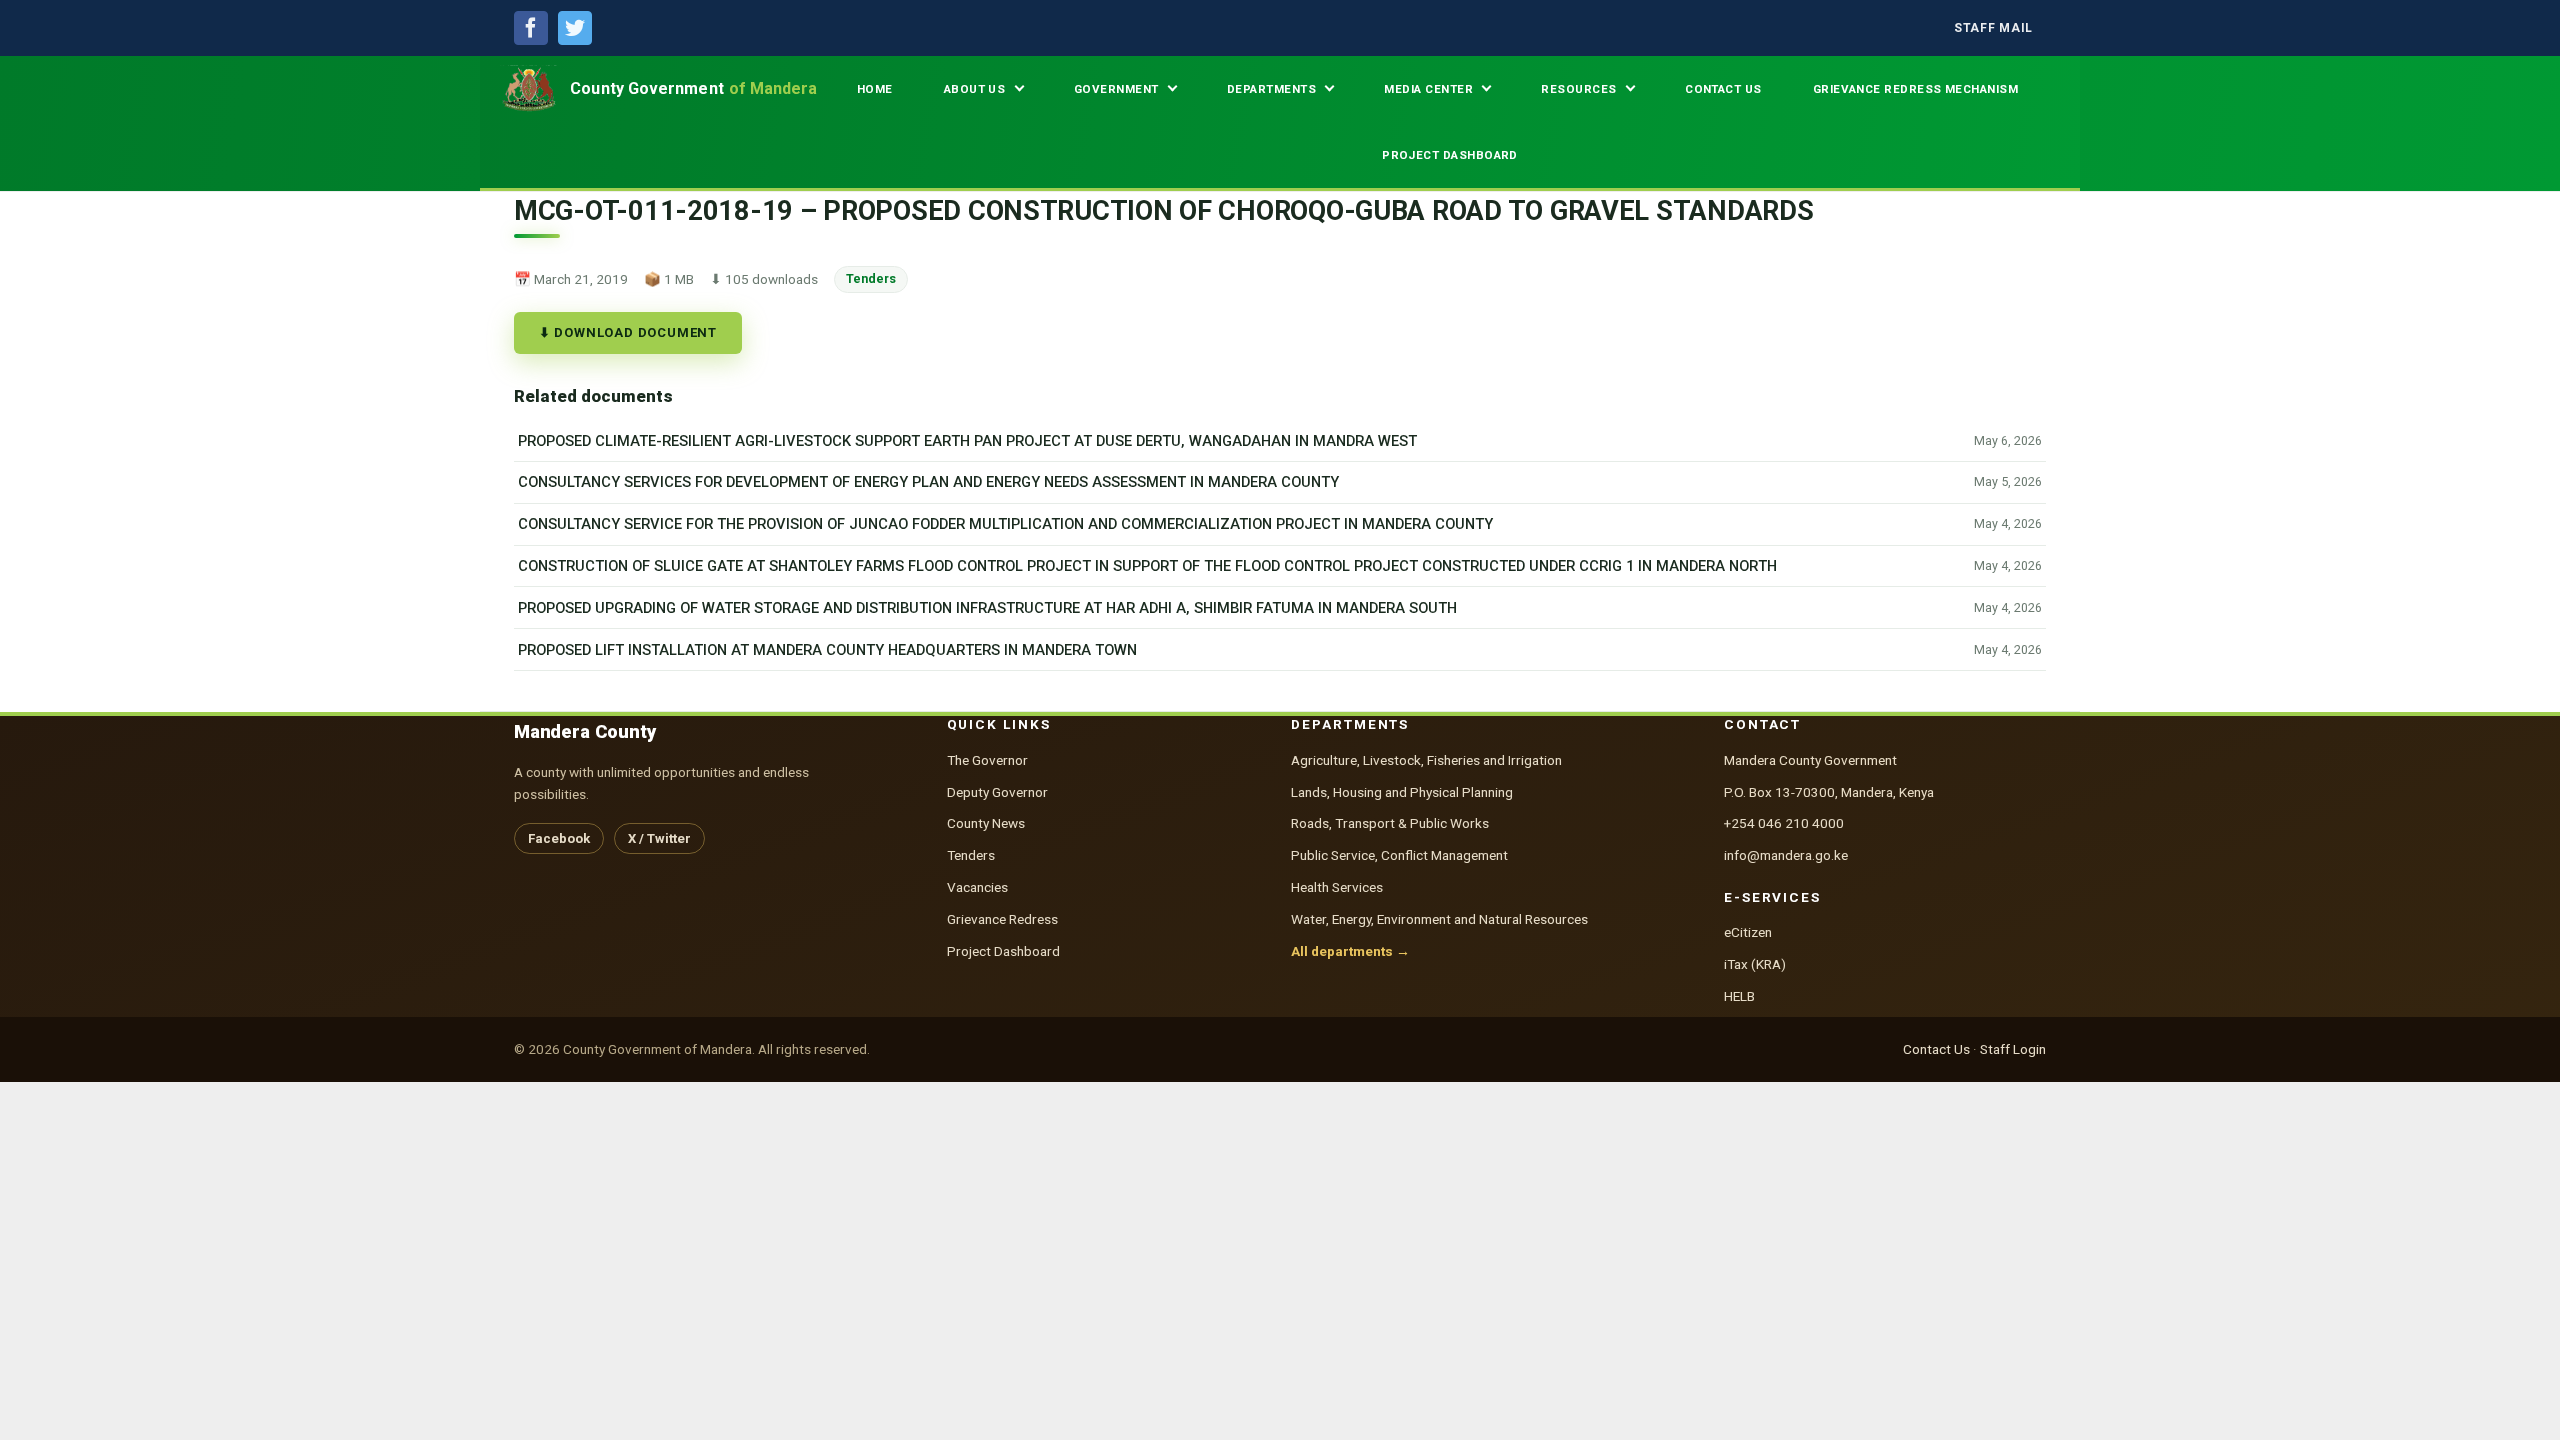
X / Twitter (659, 838)
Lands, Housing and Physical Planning (1402, 792)
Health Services (1337, 887)
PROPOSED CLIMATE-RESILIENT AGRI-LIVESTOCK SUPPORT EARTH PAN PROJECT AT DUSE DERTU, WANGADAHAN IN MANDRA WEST (967, 441)
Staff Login (2013, 1049)
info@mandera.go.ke (1786, 855)
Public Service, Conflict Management (1399, 855)
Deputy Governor (997, 792)
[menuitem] (1993, 28)
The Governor (987, 760)
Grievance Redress (1002, 919)
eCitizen (1748, 932)
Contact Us (1936, 1049)
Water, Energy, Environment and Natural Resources (1439, 919)
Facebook (559, 838)
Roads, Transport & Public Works (1390, 823)
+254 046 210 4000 (1784, 823)
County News (986, 823)
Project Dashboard (1003, 951)
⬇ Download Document (628, 332)
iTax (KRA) (1755, 964)
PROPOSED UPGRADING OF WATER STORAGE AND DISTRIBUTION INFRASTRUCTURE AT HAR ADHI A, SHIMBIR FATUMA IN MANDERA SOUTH (987, 608)
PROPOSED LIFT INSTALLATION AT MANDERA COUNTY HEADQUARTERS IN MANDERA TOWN (827, 650)
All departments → (1350, 951)
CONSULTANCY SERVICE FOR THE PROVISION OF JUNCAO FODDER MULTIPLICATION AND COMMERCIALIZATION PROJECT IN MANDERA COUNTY (1005, 524)
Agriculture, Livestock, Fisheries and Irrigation (1426, 760)
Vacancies (977, 887)
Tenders (871, 278)
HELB (1739, 996)
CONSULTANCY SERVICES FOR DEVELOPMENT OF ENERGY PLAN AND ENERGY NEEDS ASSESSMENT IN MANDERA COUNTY (928, 482)
